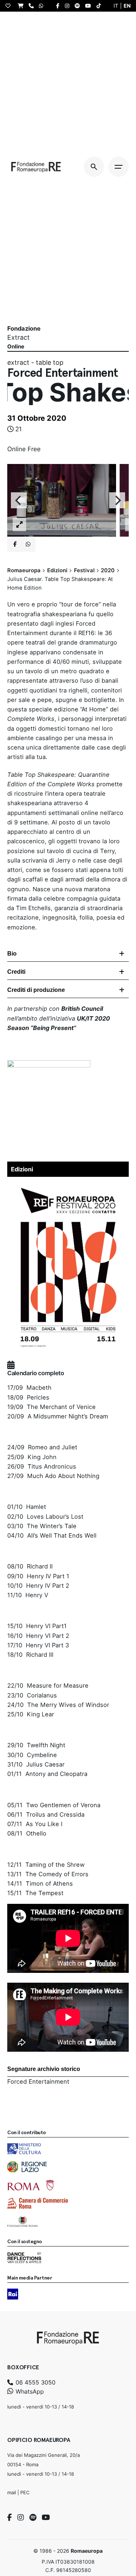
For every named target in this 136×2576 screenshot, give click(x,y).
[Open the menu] (119, 167)
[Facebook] (10, 2518)
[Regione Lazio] (27, 2167)
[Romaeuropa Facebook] (60, 6)
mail (12, 2492)
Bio (12, 954)
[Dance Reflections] (24, 2258)
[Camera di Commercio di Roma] (38, 2203)
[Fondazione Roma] (22, 2221)
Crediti (16, 972)
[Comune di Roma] (31, 2185)
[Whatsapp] (28, 544)
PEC (25, 2492)
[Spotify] (33, 2518)
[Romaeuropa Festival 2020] (68, 1185)
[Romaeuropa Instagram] (69, 6)
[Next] (117, 500)
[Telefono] (33, 6)
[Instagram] (21, 2518)
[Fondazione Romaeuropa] (36, 167)
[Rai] (13, 2294)
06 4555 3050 (35, 2382)
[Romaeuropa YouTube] (90, 6)
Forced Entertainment (38, 2082)
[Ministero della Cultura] (24, 2149)
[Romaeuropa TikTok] (100, 6)
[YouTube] (46, 2518)
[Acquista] (22, 6)
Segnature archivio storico (44, 2069)
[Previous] (19, 500)
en (127, 6)
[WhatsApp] (43, 6)
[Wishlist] (10, 6)
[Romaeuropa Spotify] (79, 6)
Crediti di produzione (36, 990)
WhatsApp (29, 2391)
